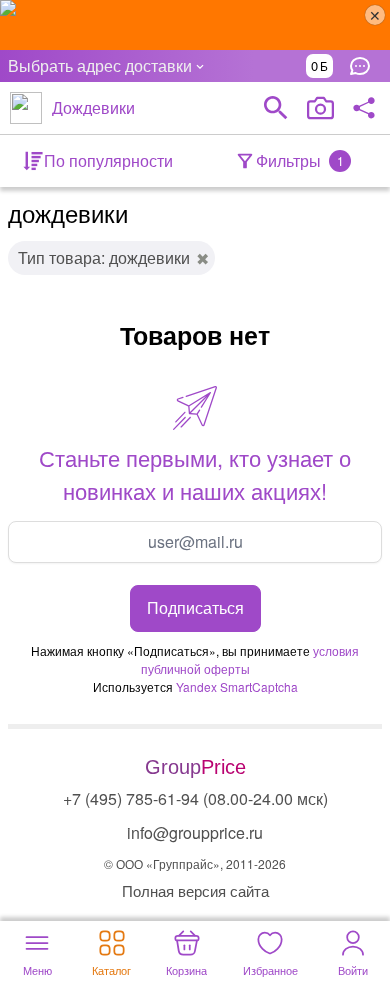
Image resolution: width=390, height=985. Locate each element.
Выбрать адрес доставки (100, 65)
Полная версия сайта (195, 890)
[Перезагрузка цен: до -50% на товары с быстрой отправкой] (195, 25)
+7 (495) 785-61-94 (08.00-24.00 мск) (195, 798)
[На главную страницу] (26, 108)
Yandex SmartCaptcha (237, 686)
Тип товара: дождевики (104, 257)
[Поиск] (276, 108)
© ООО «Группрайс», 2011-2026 (195, 863)
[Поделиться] (364, 108)
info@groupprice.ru (195, 832)
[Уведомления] (365, 66)
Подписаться (195, 607)
